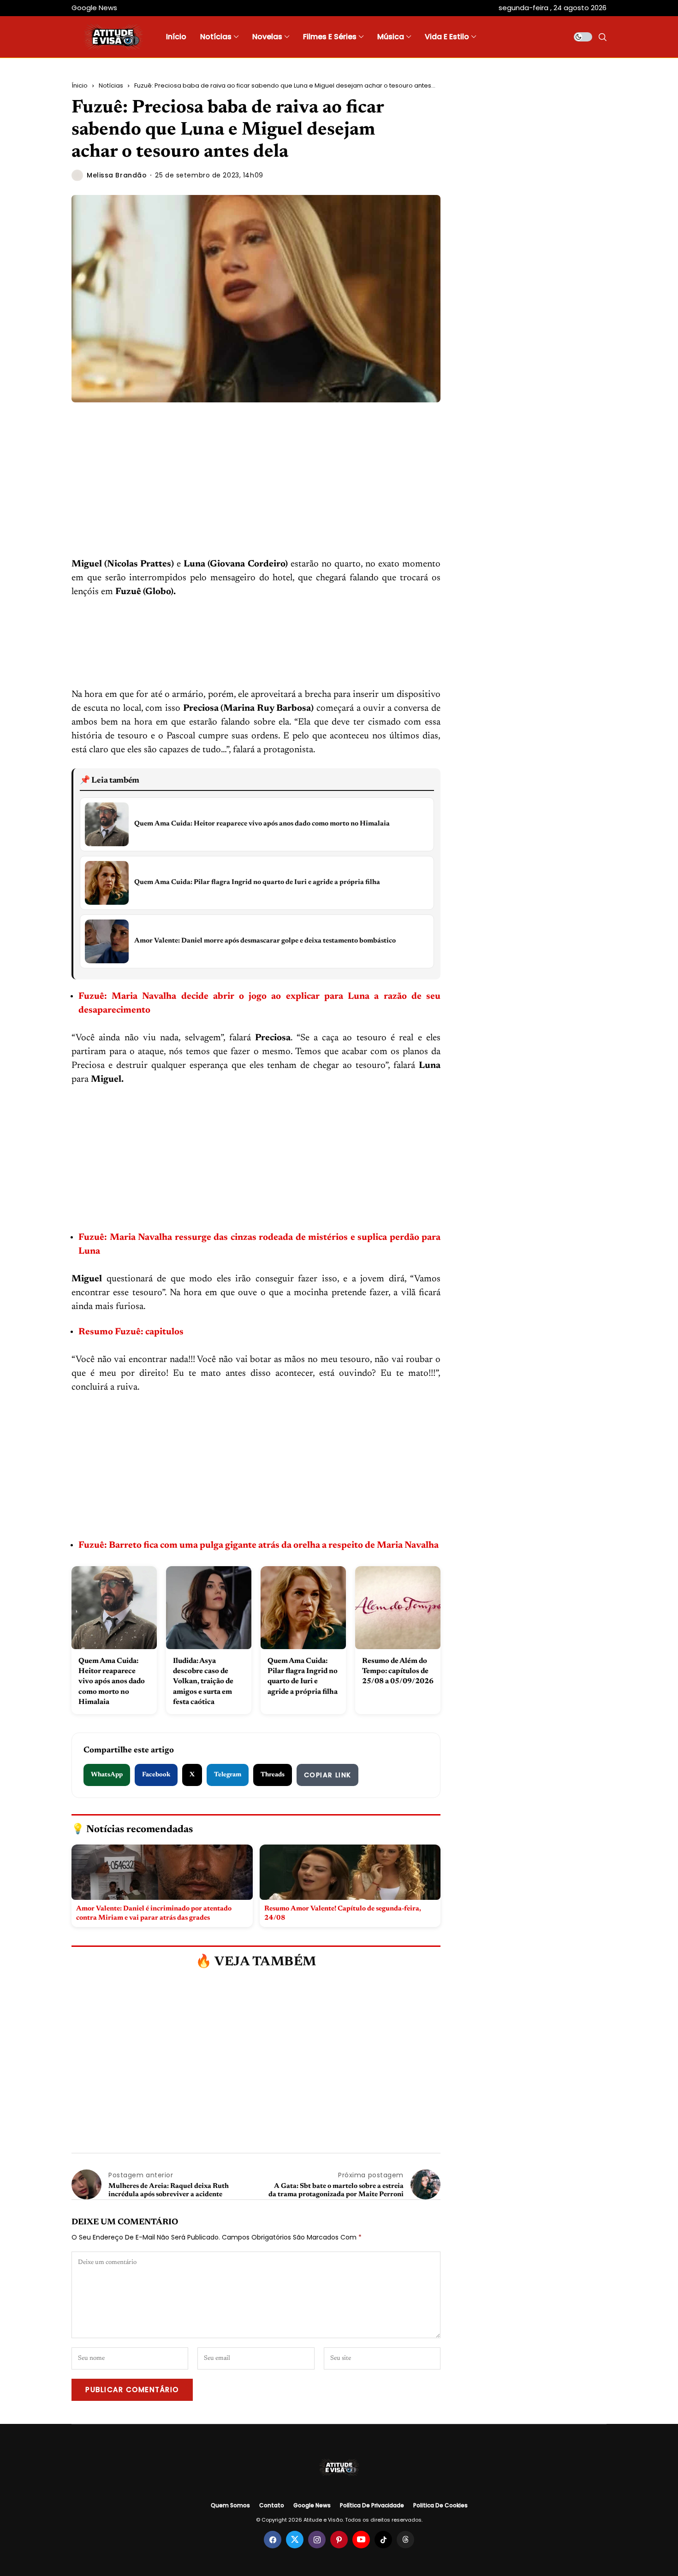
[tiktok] (383, 2540)
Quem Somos (230, 2505)
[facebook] (273, 2540)
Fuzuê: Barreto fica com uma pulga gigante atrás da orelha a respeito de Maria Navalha (259, 1545)
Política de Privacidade (372, 2505)
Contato (272, 2505)
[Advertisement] (256, 489)
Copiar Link (327, 1775)
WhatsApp (107, 1775)
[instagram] (317, 2540)
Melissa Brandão (117, 175)
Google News (312, 2505)
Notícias (111, 85)
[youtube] (361, 2540)
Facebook (156, 1775)
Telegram (228, 1775)
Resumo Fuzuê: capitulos (132, 1332)
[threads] (405, 2540)
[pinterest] (339, 2540)
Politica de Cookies (440, 2505)
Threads (273, 1775)
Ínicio (80, 85)
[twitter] (295, 2540)
